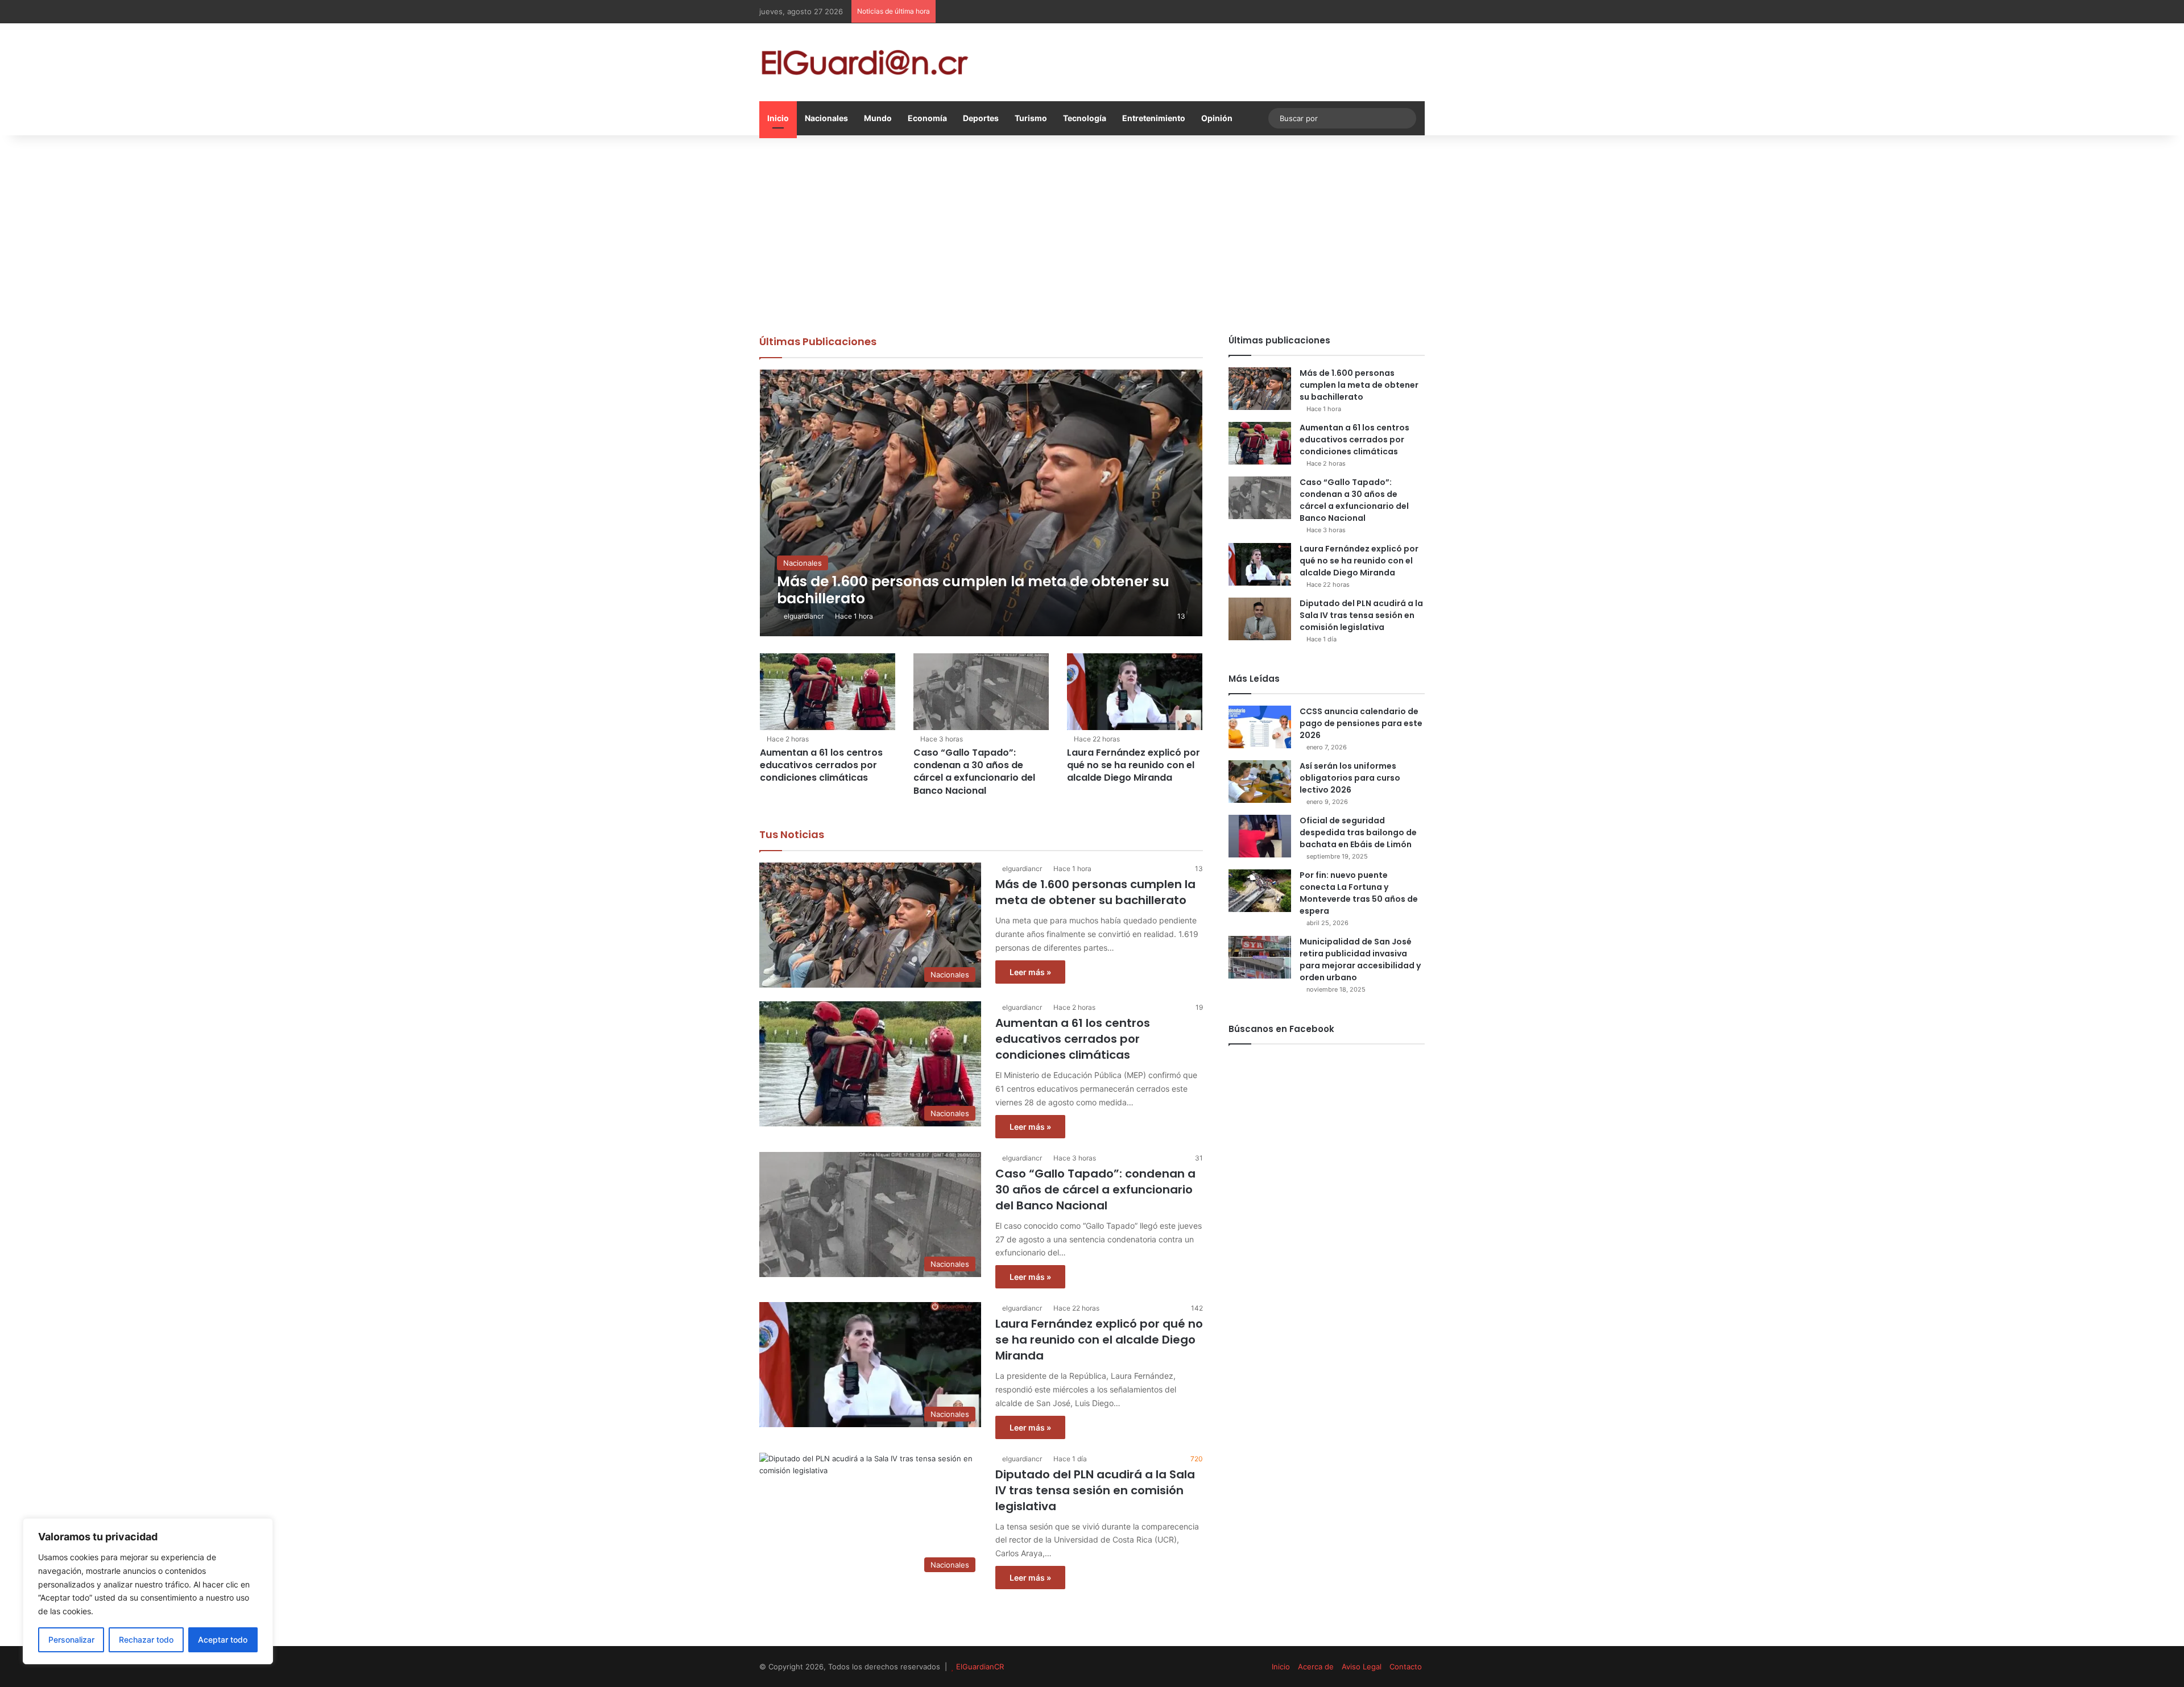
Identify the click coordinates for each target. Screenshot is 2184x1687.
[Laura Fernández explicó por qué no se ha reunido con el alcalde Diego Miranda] (1135, 691)
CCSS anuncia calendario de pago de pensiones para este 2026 (1361, 723)
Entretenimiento (1154, 118)
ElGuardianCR (980, 1667)
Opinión (1217, 118)
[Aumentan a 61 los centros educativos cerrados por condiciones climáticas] (828, 691)
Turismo (1031, 118)
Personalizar (71, 1640)
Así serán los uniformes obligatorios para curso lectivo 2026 (1350, 778)
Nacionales (826, 118)
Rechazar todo (146, 1640)
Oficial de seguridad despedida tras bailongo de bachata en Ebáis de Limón (1358, 832)
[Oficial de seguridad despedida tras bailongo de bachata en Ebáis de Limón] (1260, 836)
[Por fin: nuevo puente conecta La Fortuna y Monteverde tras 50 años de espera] (1260, 891)
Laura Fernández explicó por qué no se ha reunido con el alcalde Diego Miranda (1134, 765)
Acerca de (1316, 1667)
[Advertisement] (1092, 232)
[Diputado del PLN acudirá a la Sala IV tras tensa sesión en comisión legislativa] (1260, 619)
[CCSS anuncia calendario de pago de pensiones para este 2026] (1260, 727)
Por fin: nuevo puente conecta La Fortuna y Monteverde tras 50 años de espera (1359, 893)
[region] (148, 1591)
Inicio (778, 118)
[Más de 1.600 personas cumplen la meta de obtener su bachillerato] (981, 503)
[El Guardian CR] (864, 62)
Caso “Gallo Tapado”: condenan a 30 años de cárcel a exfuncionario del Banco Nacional (974, 772)
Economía (927, 118)
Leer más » (1030, 972)
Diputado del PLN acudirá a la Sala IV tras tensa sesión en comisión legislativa (1095, 1490)
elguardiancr (804, 616)
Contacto (1406, 1667)
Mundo (878, 118)
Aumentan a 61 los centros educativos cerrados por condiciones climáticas (821, 765)
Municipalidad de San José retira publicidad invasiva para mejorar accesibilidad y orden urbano (1360, 959)
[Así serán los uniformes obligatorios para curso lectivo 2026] (1260, 782)
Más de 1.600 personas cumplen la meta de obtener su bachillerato (1095, 892)
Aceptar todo (223, 1640)
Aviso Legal (1362, 1667)
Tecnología (1085, 118)
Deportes (981, 118)
